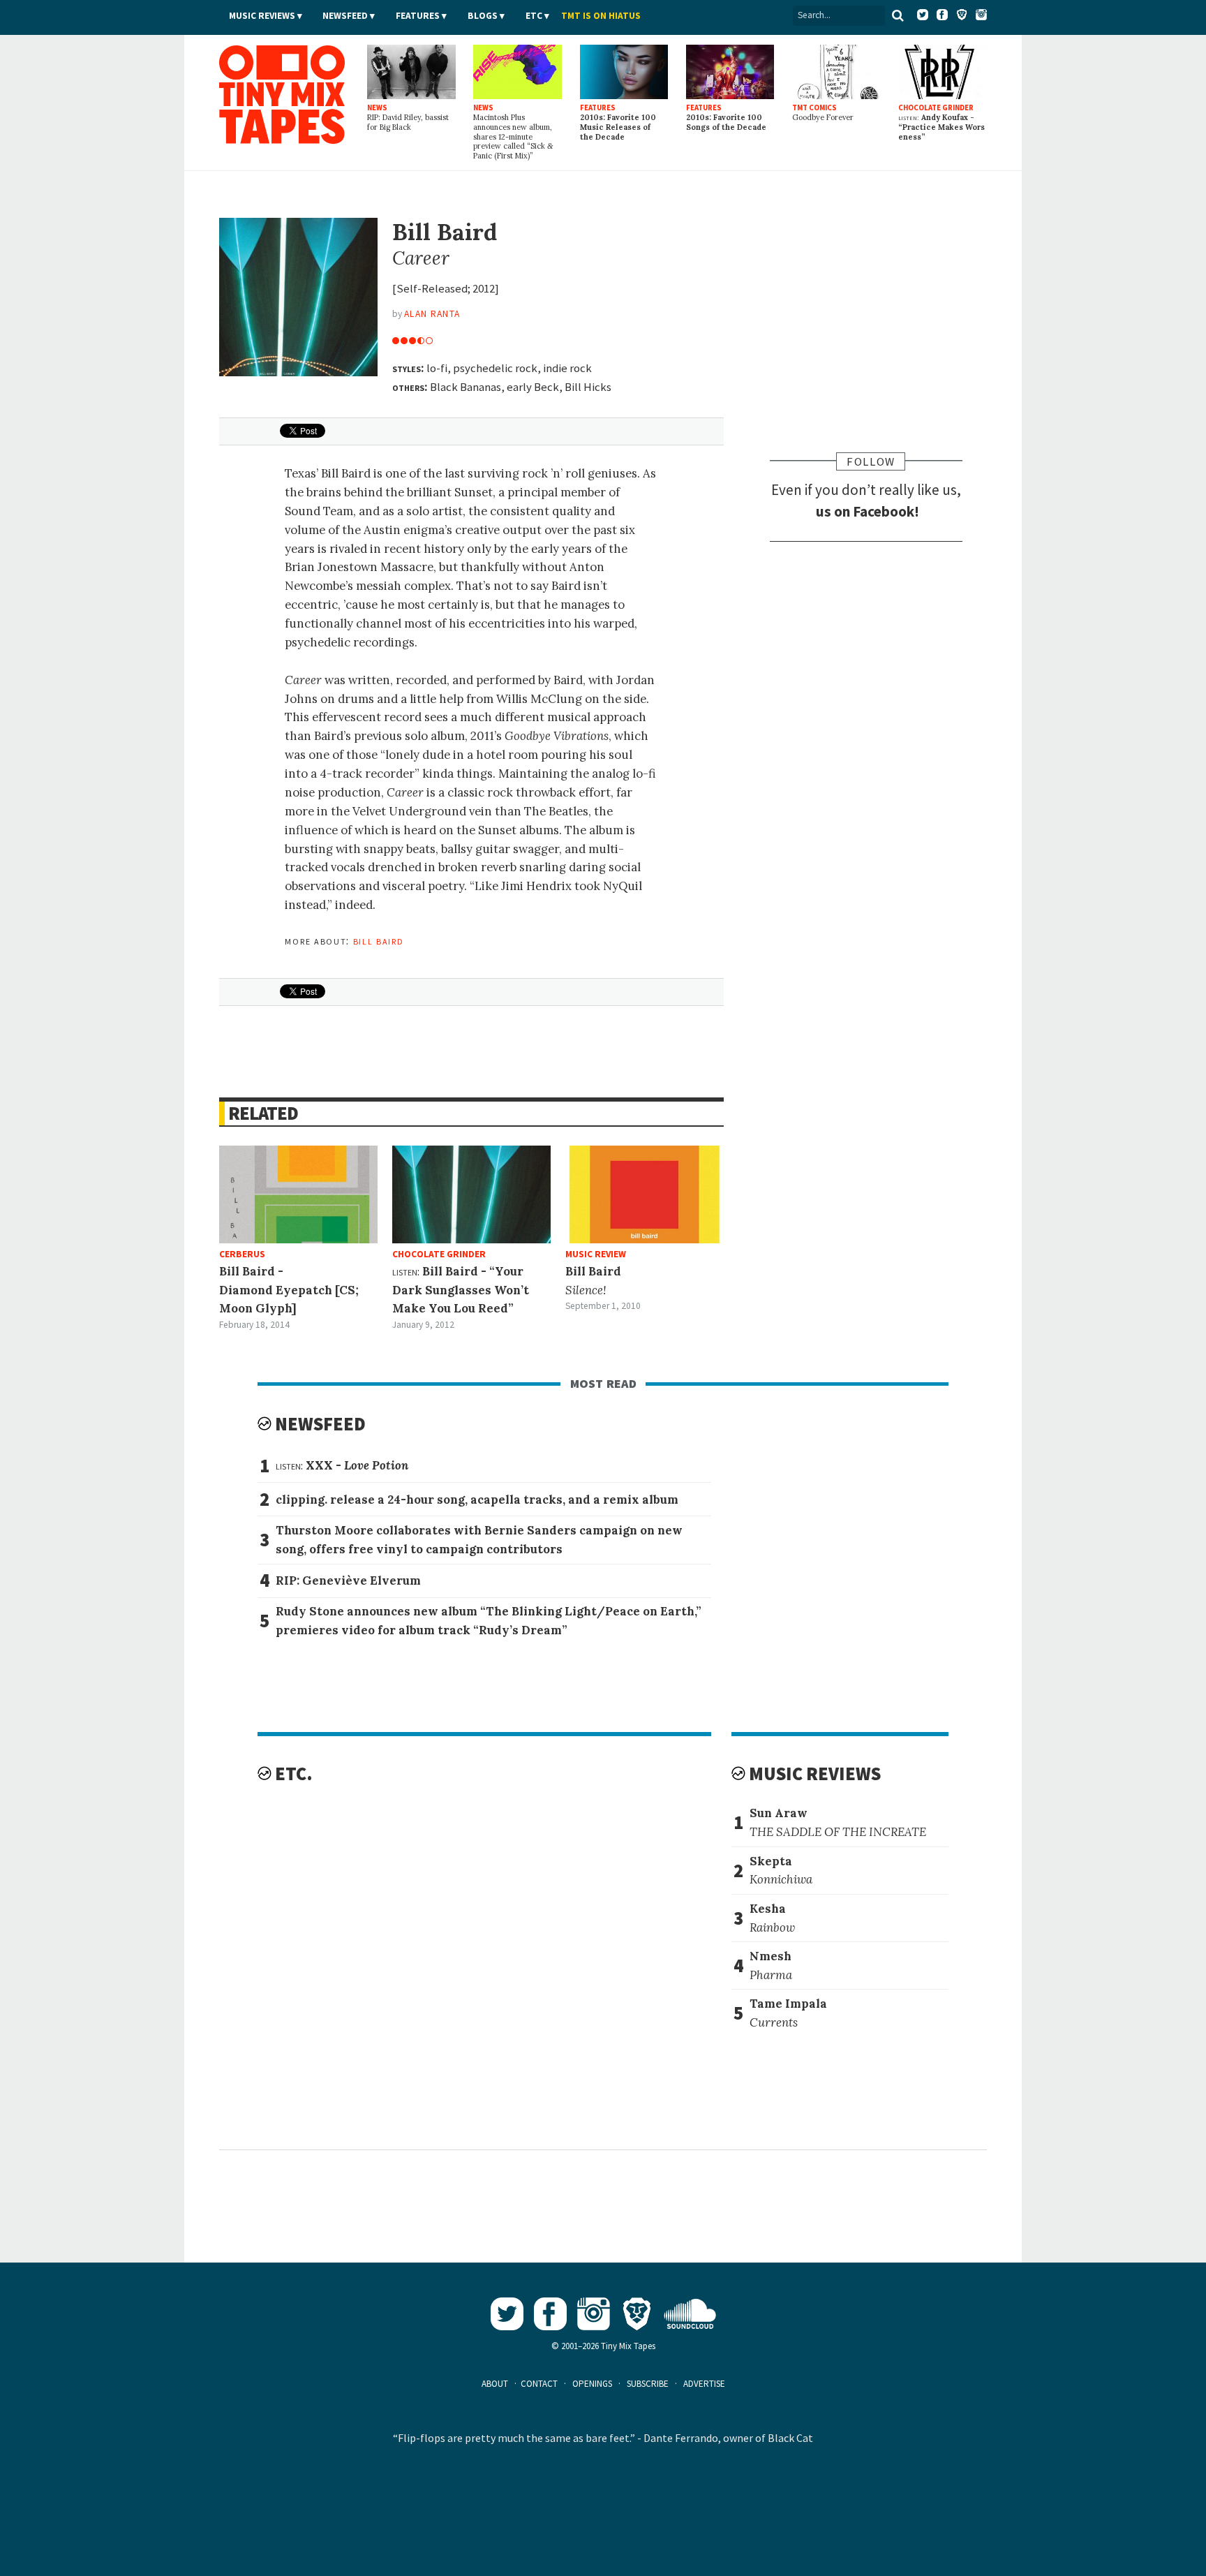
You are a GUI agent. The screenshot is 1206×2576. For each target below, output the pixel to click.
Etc (534, 16)
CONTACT (539, 2384)
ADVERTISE (704, 2384)
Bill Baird (379, 940)
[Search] (898, 15)
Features (418, 16)
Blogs (483, 16)
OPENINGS (592, 2384)
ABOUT (495, 2384)
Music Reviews (262, 16)
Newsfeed (345, 16)
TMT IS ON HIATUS (601, 16)
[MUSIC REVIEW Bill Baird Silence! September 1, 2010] (645, 1194)
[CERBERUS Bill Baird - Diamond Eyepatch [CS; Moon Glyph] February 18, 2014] (298, 1194)
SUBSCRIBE (648, 2384)
